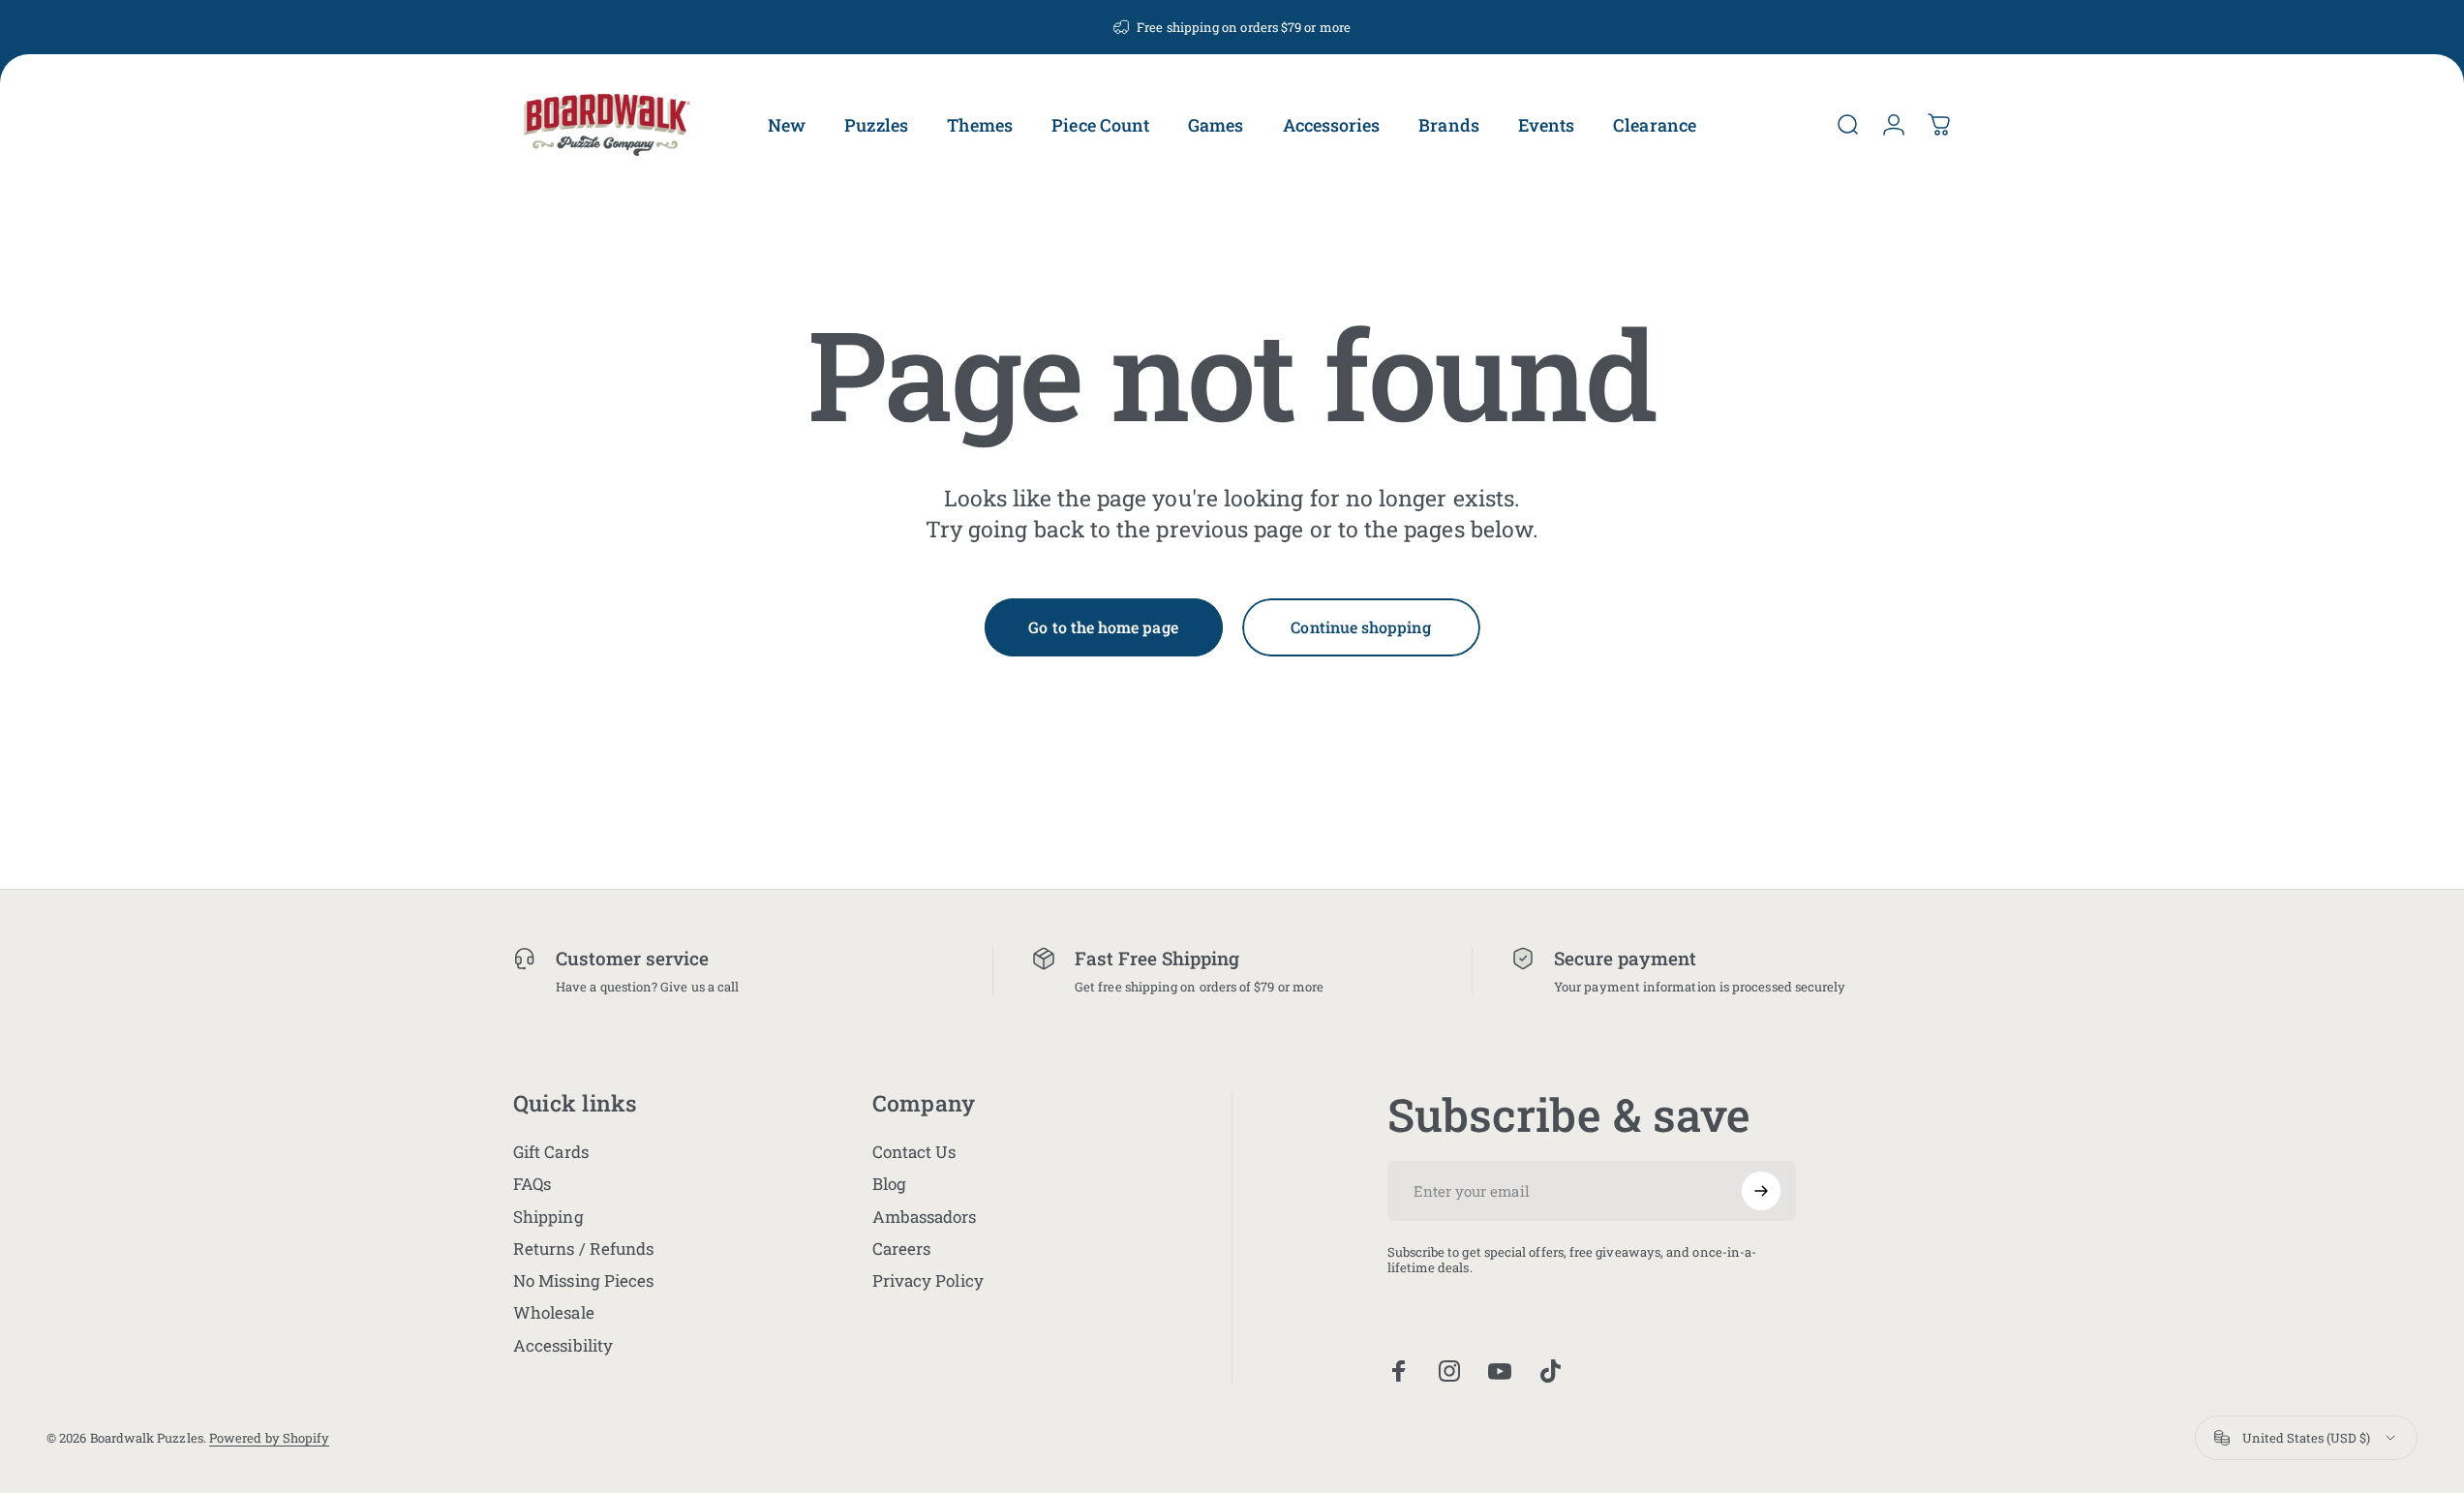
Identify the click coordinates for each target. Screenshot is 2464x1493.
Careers (902, 1249)
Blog (889, 1184)
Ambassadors (925, 1217)
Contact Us (914, 1152)
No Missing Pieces (583, 1280)
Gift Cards (551, 1152)
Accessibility (563, 1345)
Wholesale (554, 1312)
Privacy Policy (928, 1280)
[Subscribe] (1761, 1191)
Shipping (548, 1217)
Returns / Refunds (583, 1249)
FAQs (532, 1184)
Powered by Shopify (269, 1438)
